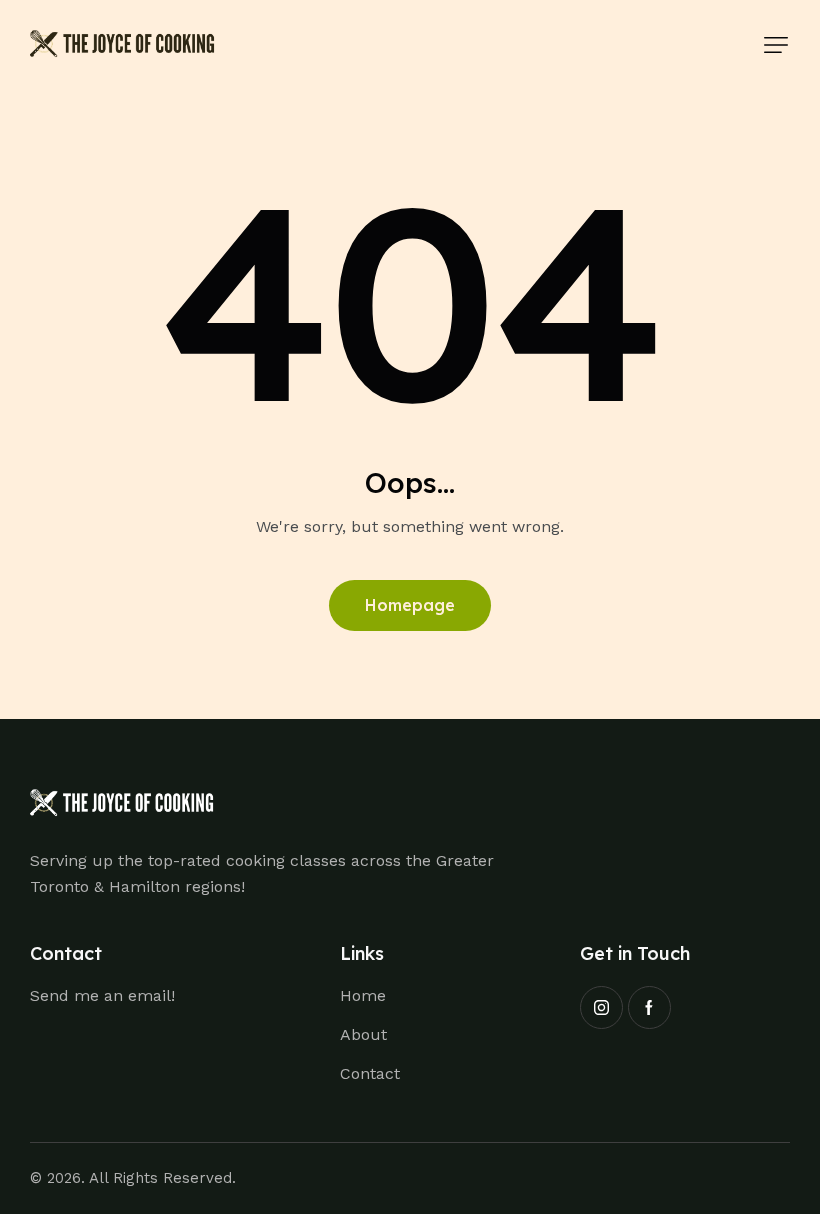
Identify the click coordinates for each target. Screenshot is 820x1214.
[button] (776, 45)
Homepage (410, 605)
